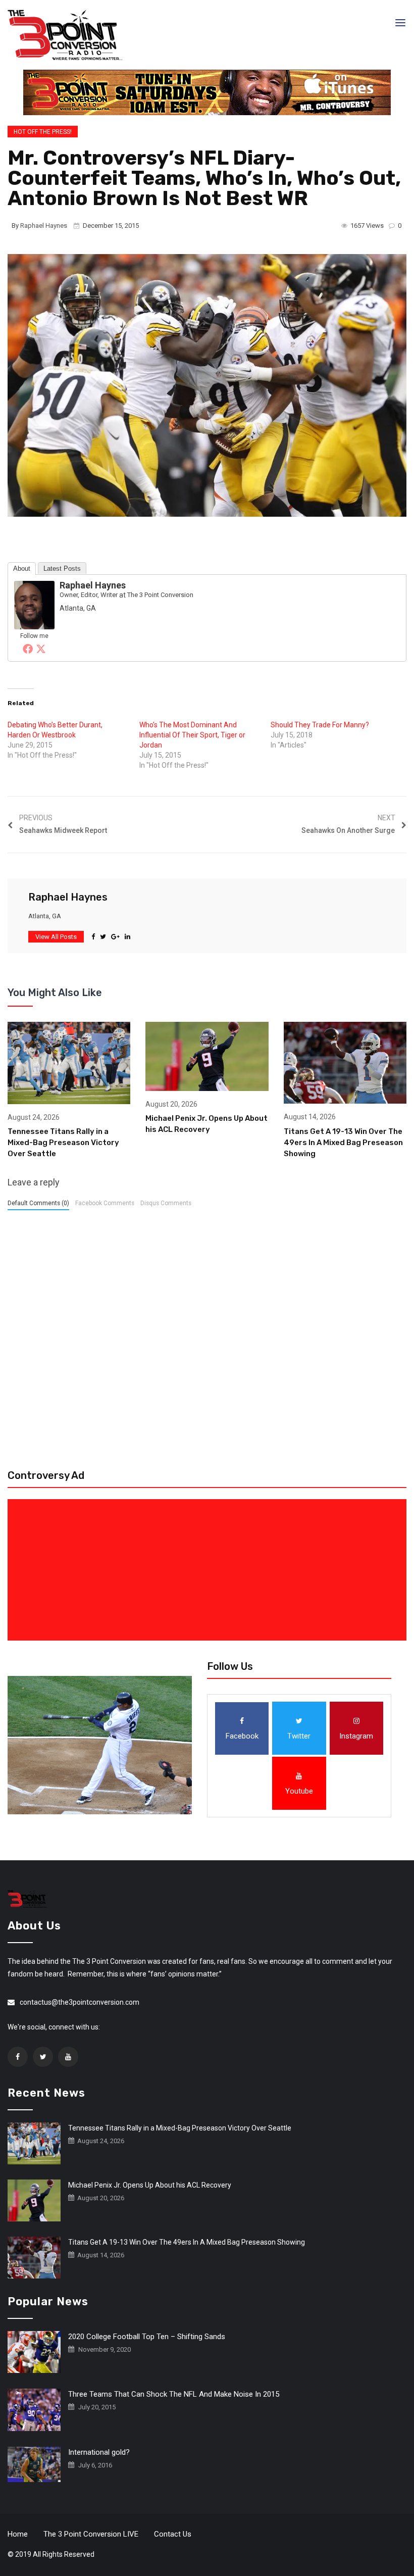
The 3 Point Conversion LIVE (91, 2534)
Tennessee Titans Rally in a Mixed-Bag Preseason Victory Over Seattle (63, 1143)
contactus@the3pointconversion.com (80, 2002)
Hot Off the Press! (43, 132)
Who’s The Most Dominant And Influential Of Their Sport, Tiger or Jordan (192, 735)
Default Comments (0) (38, 1203)
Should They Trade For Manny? (320, 725)
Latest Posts (62, 568)
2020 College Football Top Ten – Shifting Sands (147, 2337)
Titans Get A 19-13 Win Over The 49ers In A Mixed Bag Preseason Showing (343, 1143)
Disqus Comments (166, 1203)
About (22, 568)
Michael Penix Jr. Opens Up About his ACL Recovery (150, 2185)
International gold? (99, 2452)
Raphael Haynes (44, 226)
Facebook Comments (105, 1203)
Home (18, 2534)
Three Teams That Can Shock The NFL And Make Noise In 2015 (174, 2394)
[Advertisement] (209, 1570)
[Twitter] (41, 649)
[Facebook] (28, 649)
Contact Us (173, 2534)
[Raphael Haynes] (34, 605)
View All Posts (56, 937)
